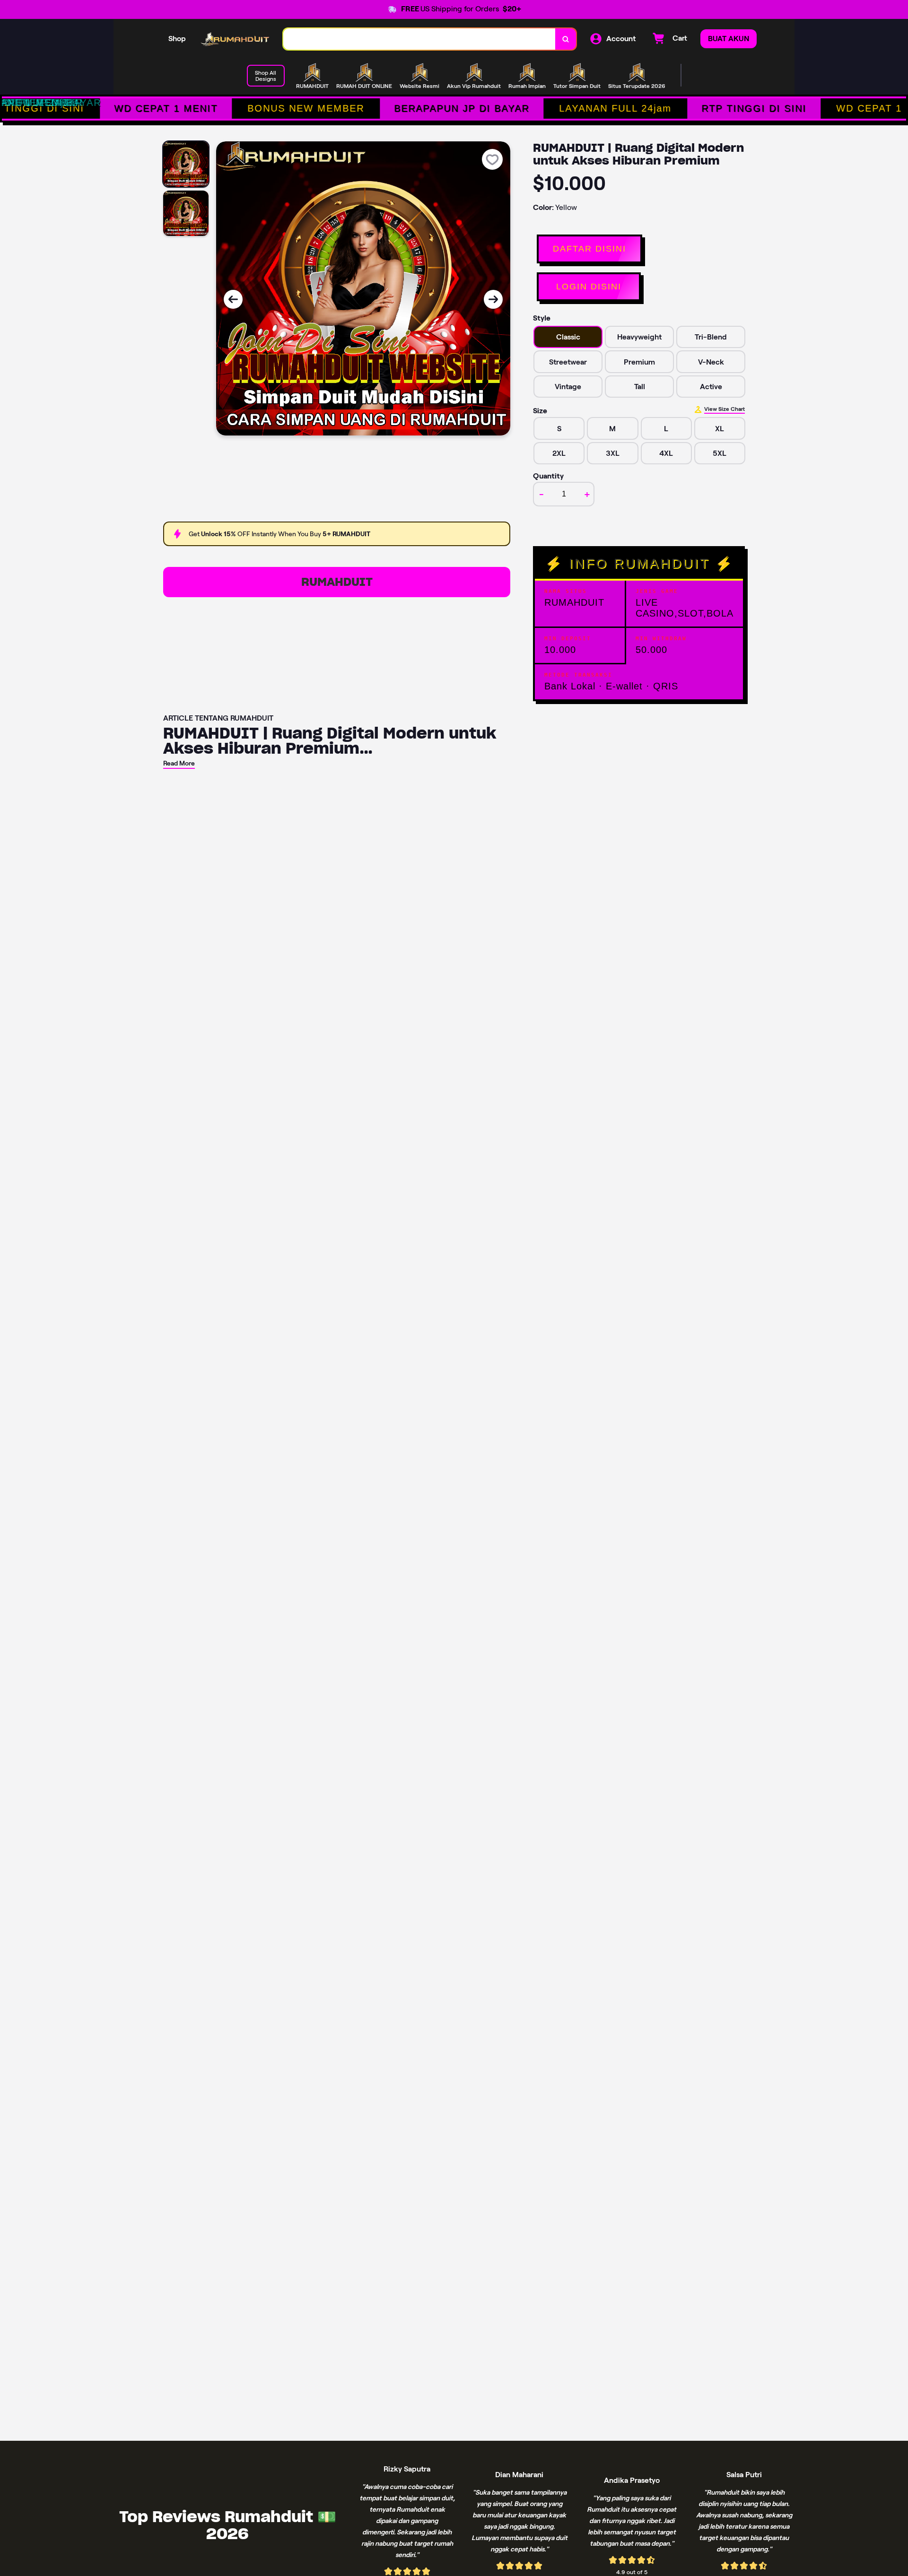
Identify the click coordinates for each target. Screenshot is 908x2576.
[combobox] (419, 39)
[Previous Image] (233, 299)
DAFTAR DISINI (589, 249)
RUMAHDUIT (337, 582)
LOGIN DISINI (589, 287)
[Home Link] (235, 39)
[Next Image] (493, 299)
